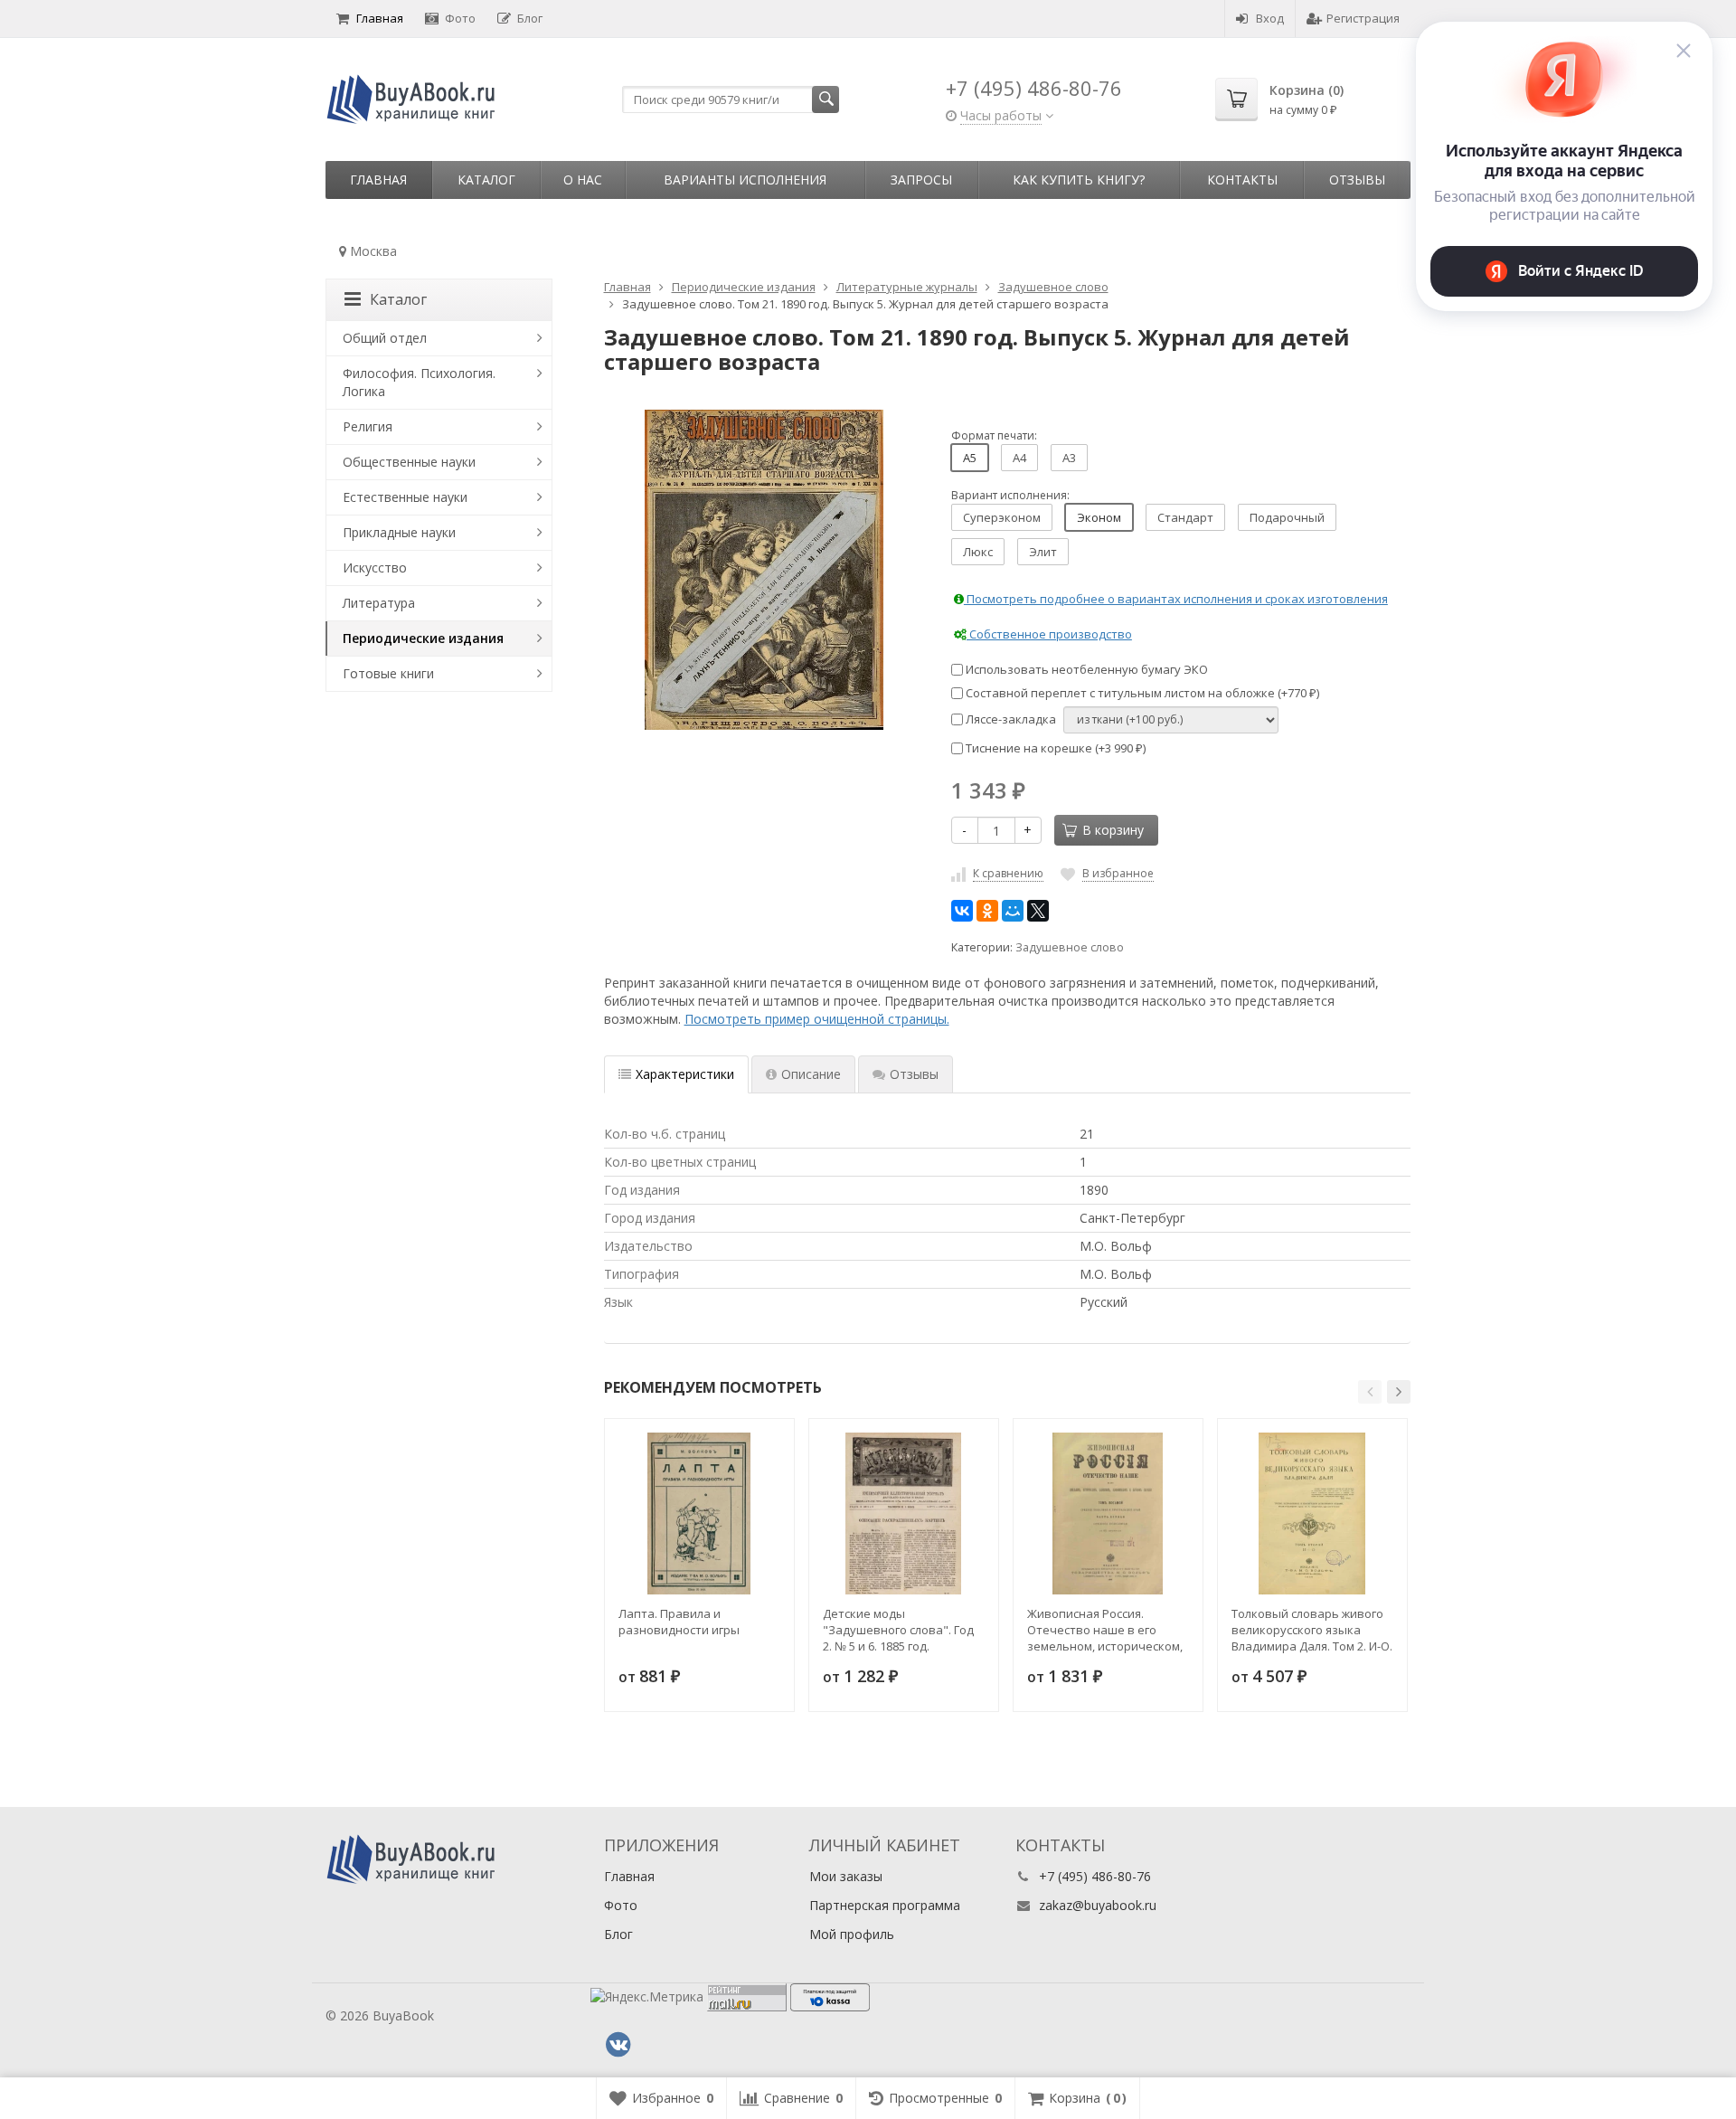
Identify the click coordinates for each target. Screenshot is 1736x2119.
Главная (380, 18)
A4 (1019, 458)
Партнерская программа (885, 1905)
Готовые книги (388, 673)
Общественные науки (409, 462)
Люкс (978, 552)
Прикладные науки (399, 532)
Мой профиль (852, 1934)
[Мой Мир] (1013, 911)
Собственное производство (1049, 634)
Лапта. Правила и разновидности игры (679, 1622)
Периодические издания (423, 638)
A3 (1069, 458)
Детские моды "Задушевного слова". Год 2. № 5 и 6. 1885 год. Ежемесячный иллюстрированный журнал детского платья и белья (903, 1630)
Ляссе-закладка (1010, 719)
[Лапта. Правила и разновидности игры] (699, 1514)
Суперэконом (1002, 517)
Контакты (1242, 180)
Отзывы (1357, 180)
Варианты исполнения (745, 180)
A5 (970, 458)
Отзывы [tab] (914, 1074)
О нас (583, 180)
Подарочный (1287, 517)
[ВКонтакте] (962, 911)
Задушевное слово (1070, 947)
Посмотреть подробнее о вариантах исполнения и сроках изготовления (1176, 599)
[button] (1370, 1392)
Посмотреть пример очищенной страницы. (817, 1019)
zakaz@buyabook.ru (1098, 1905)
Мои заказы (846, 1876)
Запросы (921, 180)
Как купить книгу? (1079, 180)
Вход (1270, 18)
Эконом (1099, 517)
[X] (1038, 911)
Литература (379, 603)
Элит (1043, 552)
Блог (530, 18)
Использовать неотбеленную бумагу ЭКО (1085, 669)
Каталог (486, 180)
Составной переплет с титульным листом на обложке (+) (1141, 693)
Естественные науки (405, 497)
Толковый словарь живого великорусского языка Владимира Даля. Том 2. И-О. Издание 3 (1312, 1630)
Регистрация (1363, 18)
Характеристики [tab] (685, 1074)
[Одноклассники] (987, 911)
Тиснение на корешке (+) (1054, 748)
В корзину (1113, 830)
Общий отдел (385, 338)
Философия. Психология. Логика (419, 382)
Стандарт (1185, 517)
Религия (368, 426)
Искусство (375, 568)
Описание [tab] (811, 1074)
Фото (460, 18)
